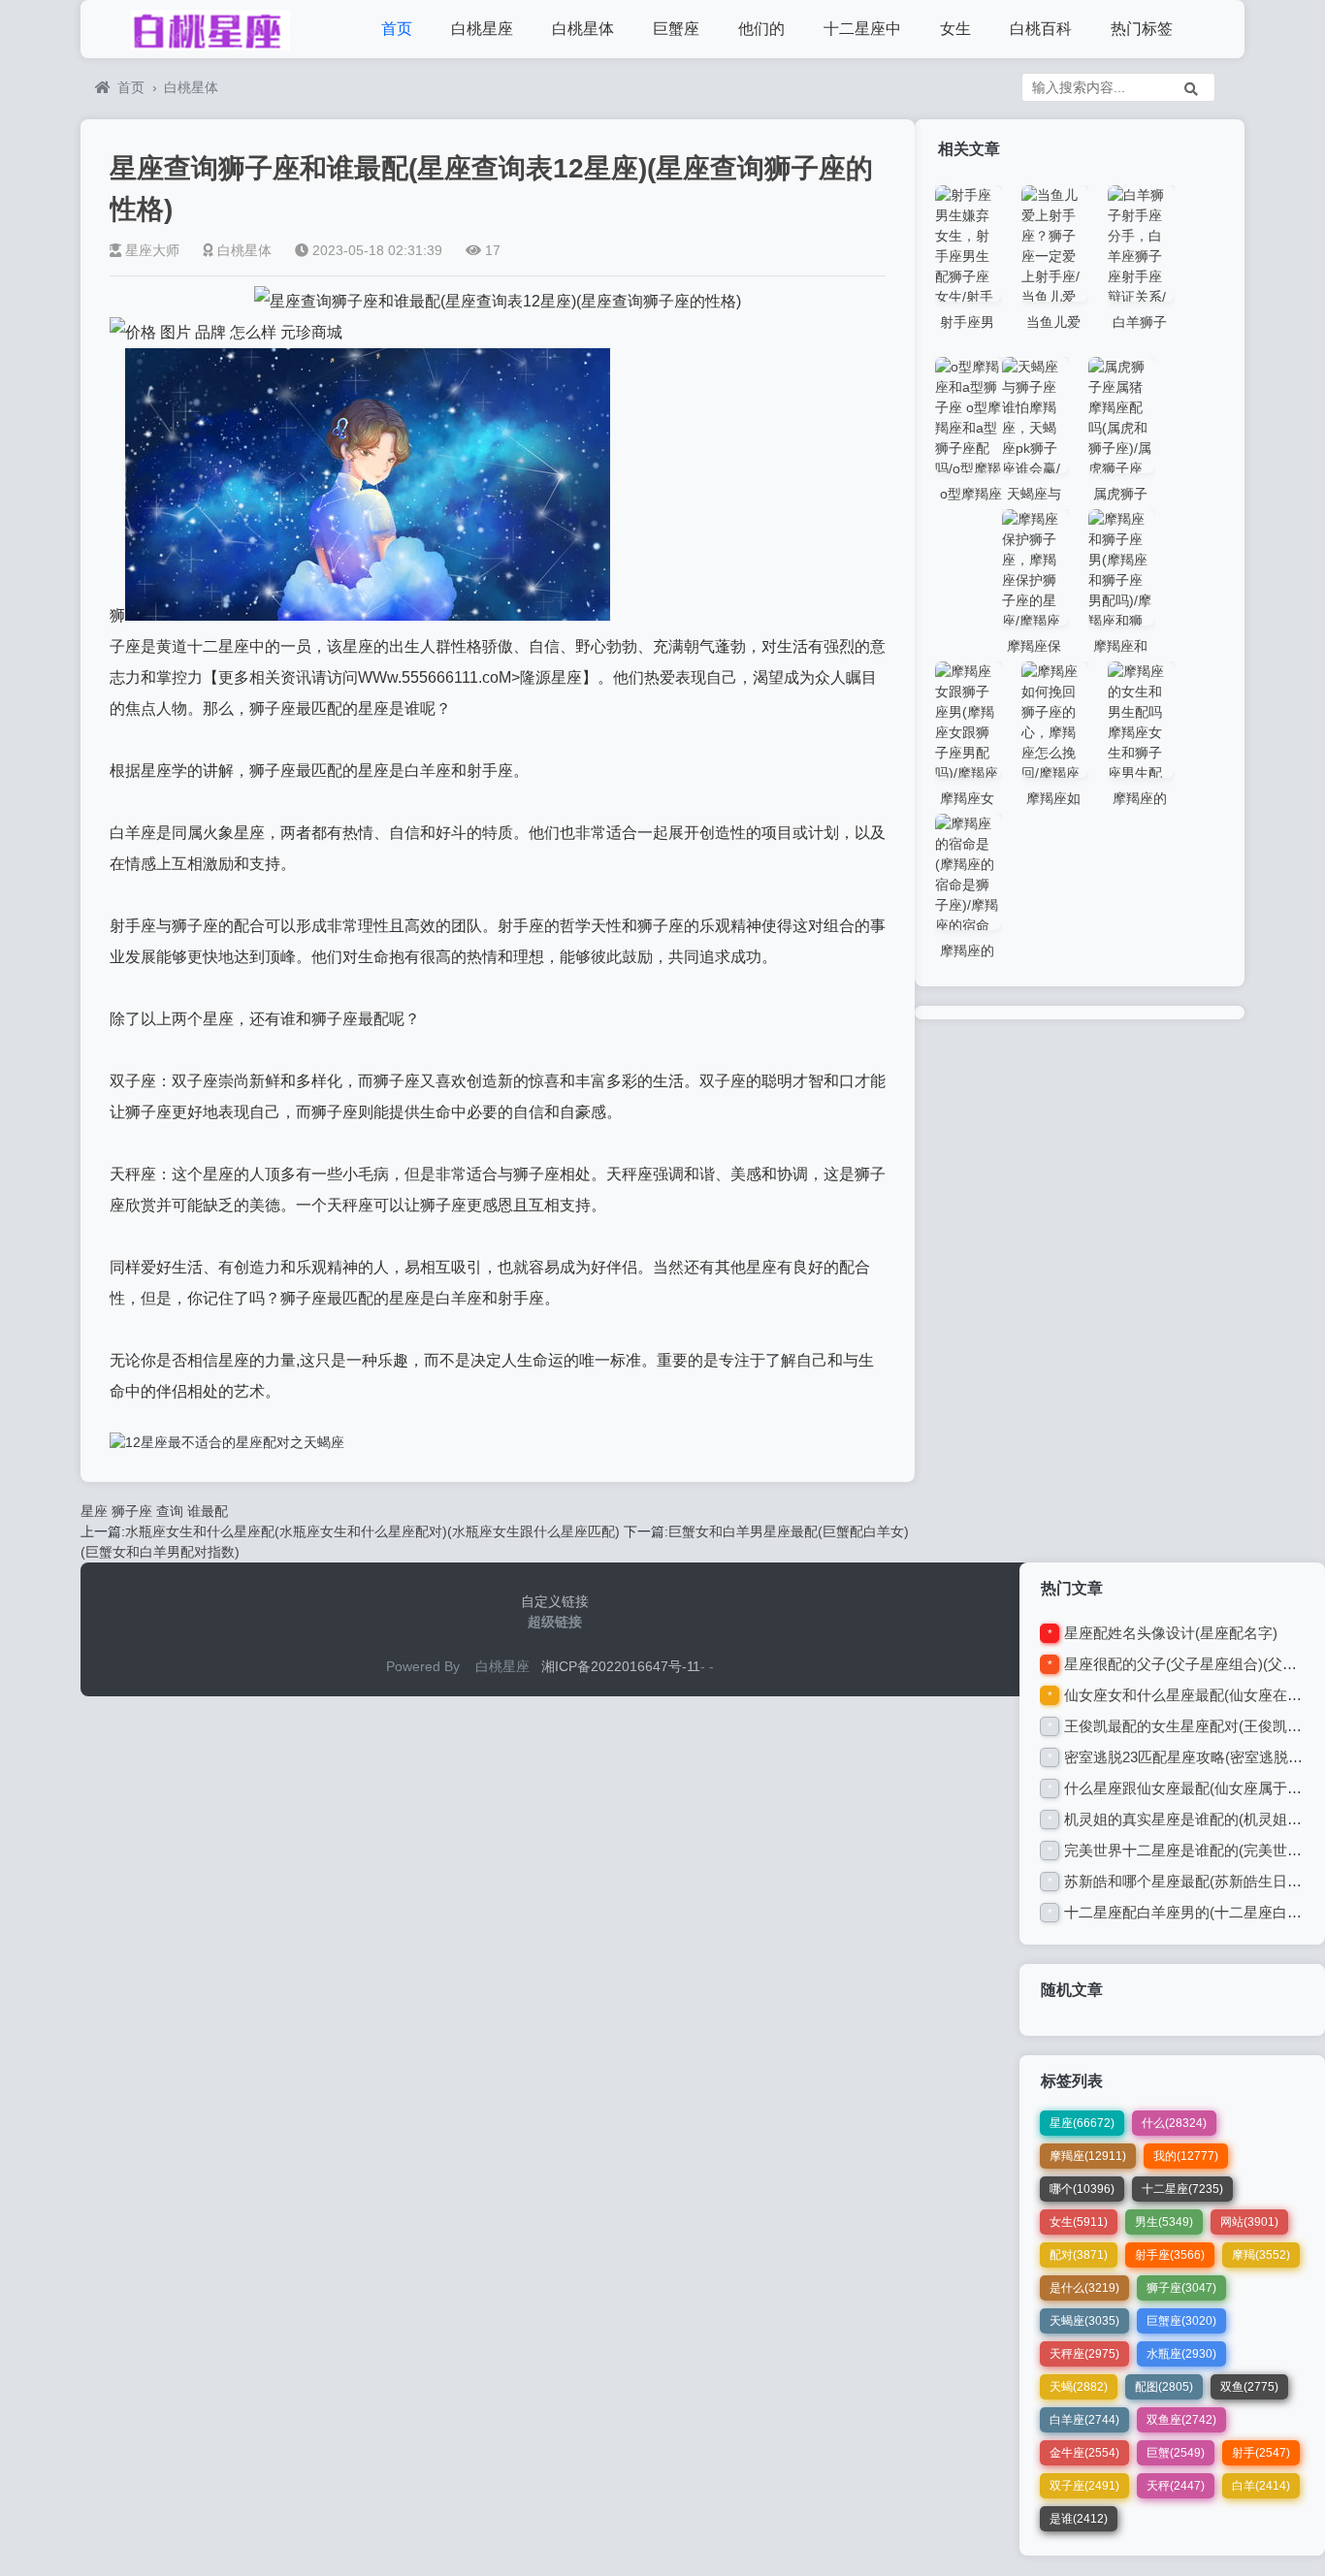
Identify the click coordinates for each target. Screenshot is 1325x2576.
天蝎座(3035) (1084, 2321)
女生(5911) (1079, 2222)
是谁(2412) (1079, 2519)
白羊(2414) (1261, 2486)
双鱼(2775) (1249, 2387)
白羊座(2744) (1084, 2420)
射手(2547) (1261, 2453)
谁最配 (208, 1511)
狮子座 (132, 1511)
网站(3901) (1249, 2222)
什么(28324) (1174, 2123)
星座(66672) (1082, 2123)
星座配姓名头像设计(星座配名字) (1171, 1633)
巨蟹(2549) (1176, 2453)
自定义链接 (555, 1601)
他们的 (761, 29)
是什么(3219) (1084, 2288)
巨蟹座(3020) (1181, 2321)
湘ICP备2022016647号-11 (621, 1666)
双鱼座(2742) (1181, 2420)
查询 (170, 1511)
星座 (94, 1511)
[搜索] (1191, 87)
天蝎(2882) (1079, 2387)
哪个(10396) (1082, 2189)
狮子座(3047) (1181, 2288)
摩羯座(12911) (1088, 2156)
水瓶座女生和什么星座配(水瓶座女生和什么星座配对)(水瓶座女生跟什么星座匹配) (372, 1531)
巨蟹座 (676, 29)
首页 (397, 29)
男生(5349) (1164, 2222)
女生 (955, 29)
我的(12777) (1186, 2156)
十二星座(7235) (1182, 2189)
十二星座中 (862, 29)
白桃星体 (583, 29)
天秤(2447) (1176, 2486)
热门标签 (1142, 29)
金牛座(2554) (1084, 2453)
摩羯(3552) (1261, 2255)
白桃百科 (1041, 29)
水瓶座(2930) (1181, 2354)
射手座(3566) (1170, 2255)
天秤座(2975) (1084, 2354)
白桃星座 (482, 29)
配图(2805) (1164, 2387)
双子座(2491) (1084, 2486)
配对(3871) (1079, 2255)
